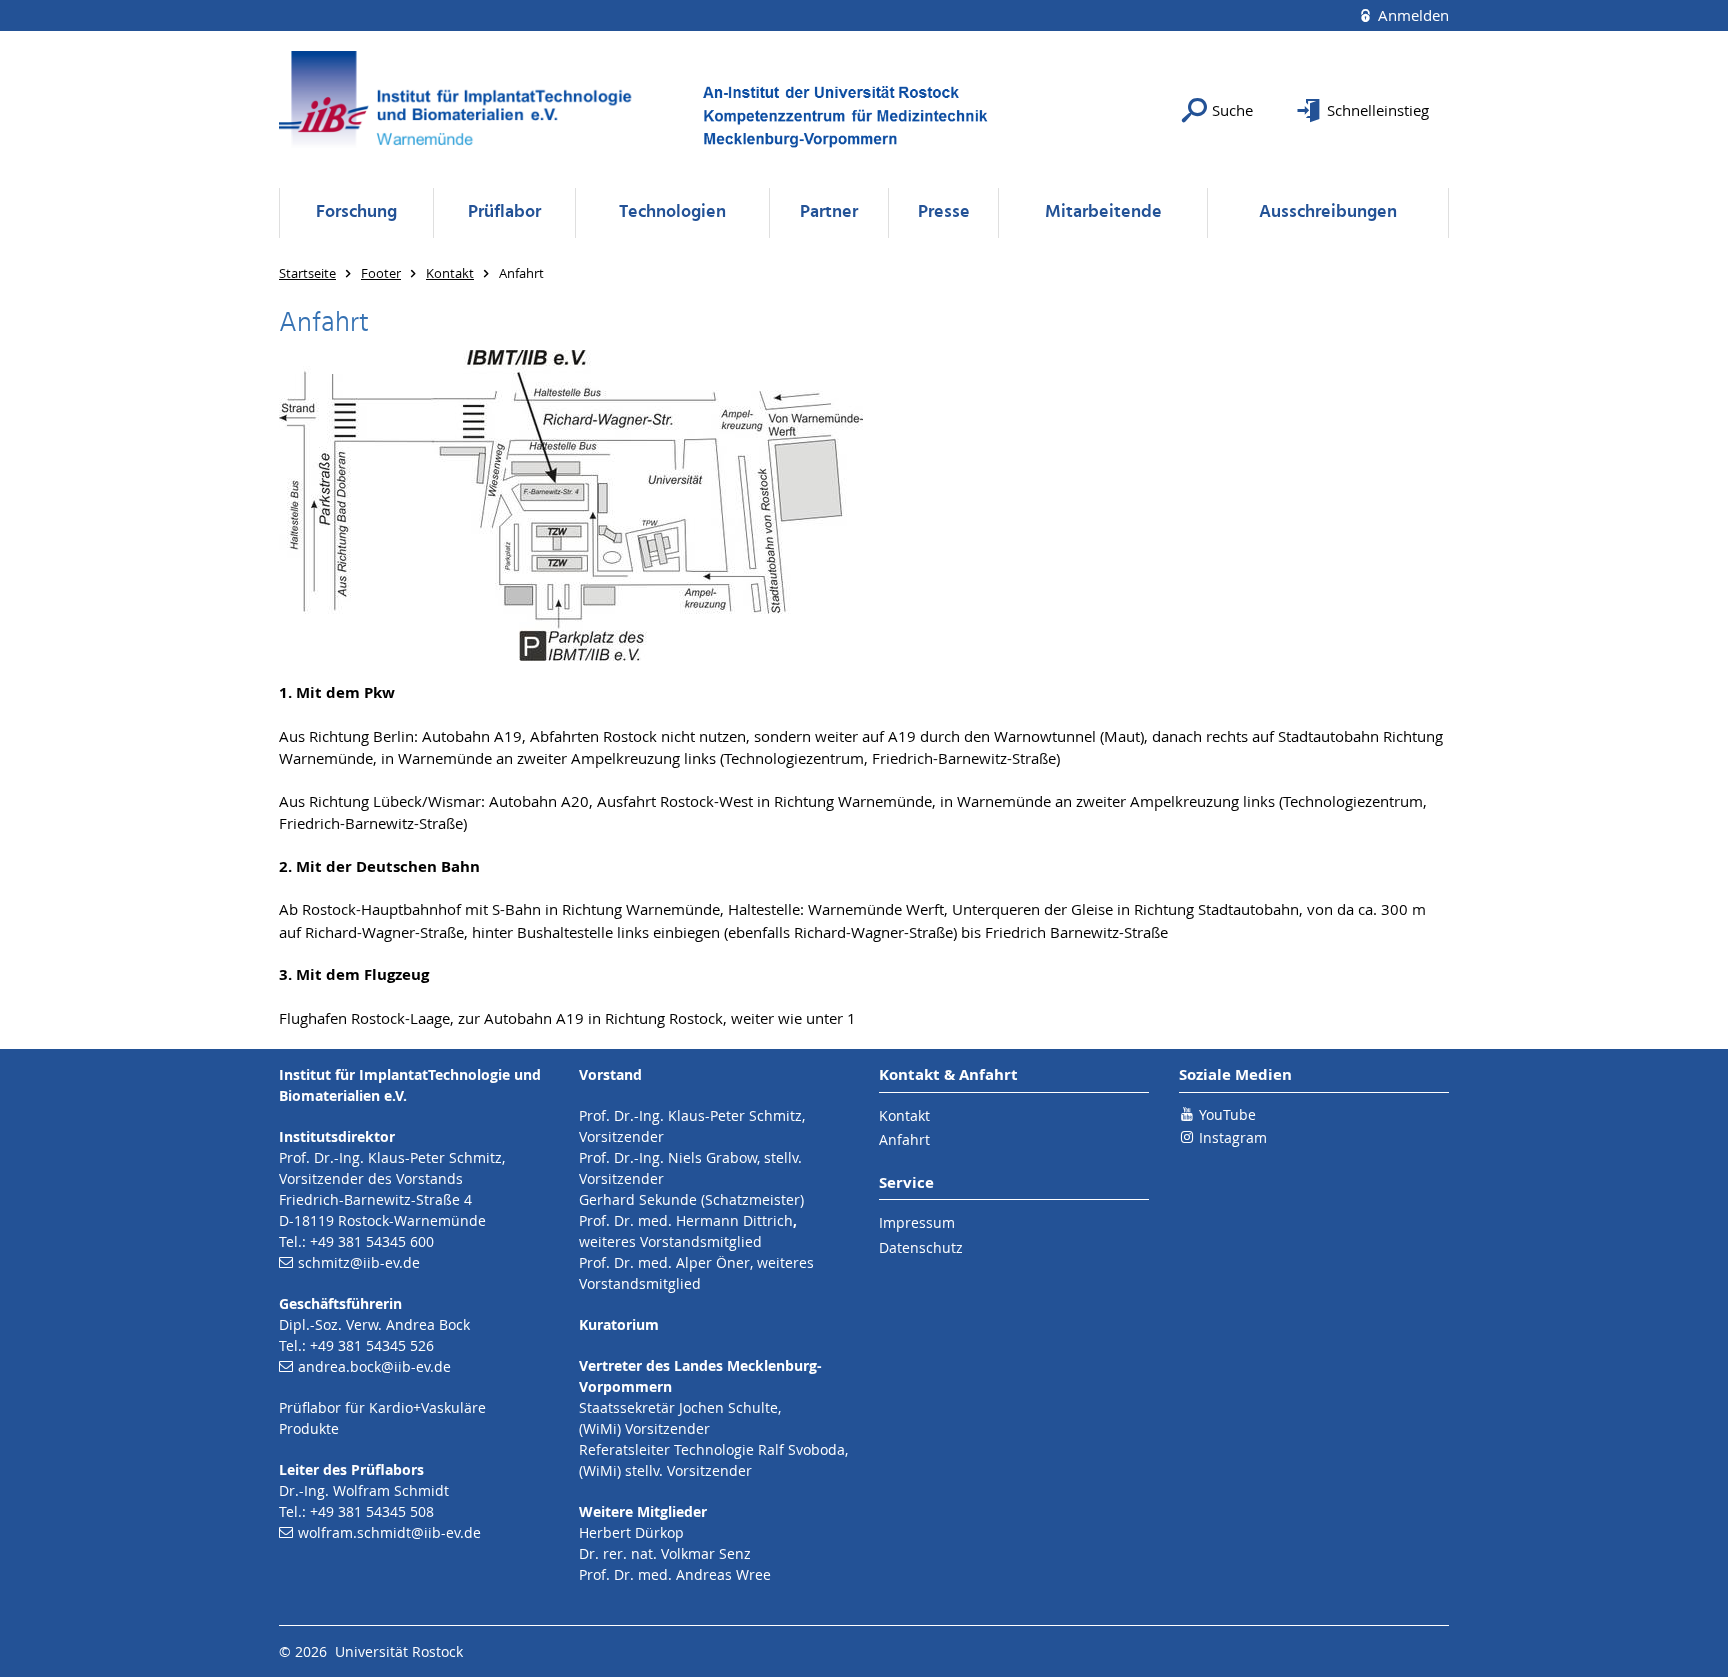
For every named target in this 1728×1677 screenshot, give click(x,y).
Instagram (1233, 1137)
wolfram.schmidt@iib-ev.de (389, 1532)
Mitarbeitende (1103, 212)
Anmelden (1411, 15)
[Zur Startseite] (464, 109)
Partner (829, 212)
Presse (944, 212)
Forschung (356, 212)
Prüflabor (504, 212)
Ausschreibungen (1328, 212)
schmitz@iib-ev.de (359, 1262)
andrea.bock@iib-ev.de (374, 1366)
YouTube (1227, 1114)
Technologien (672, 212)
